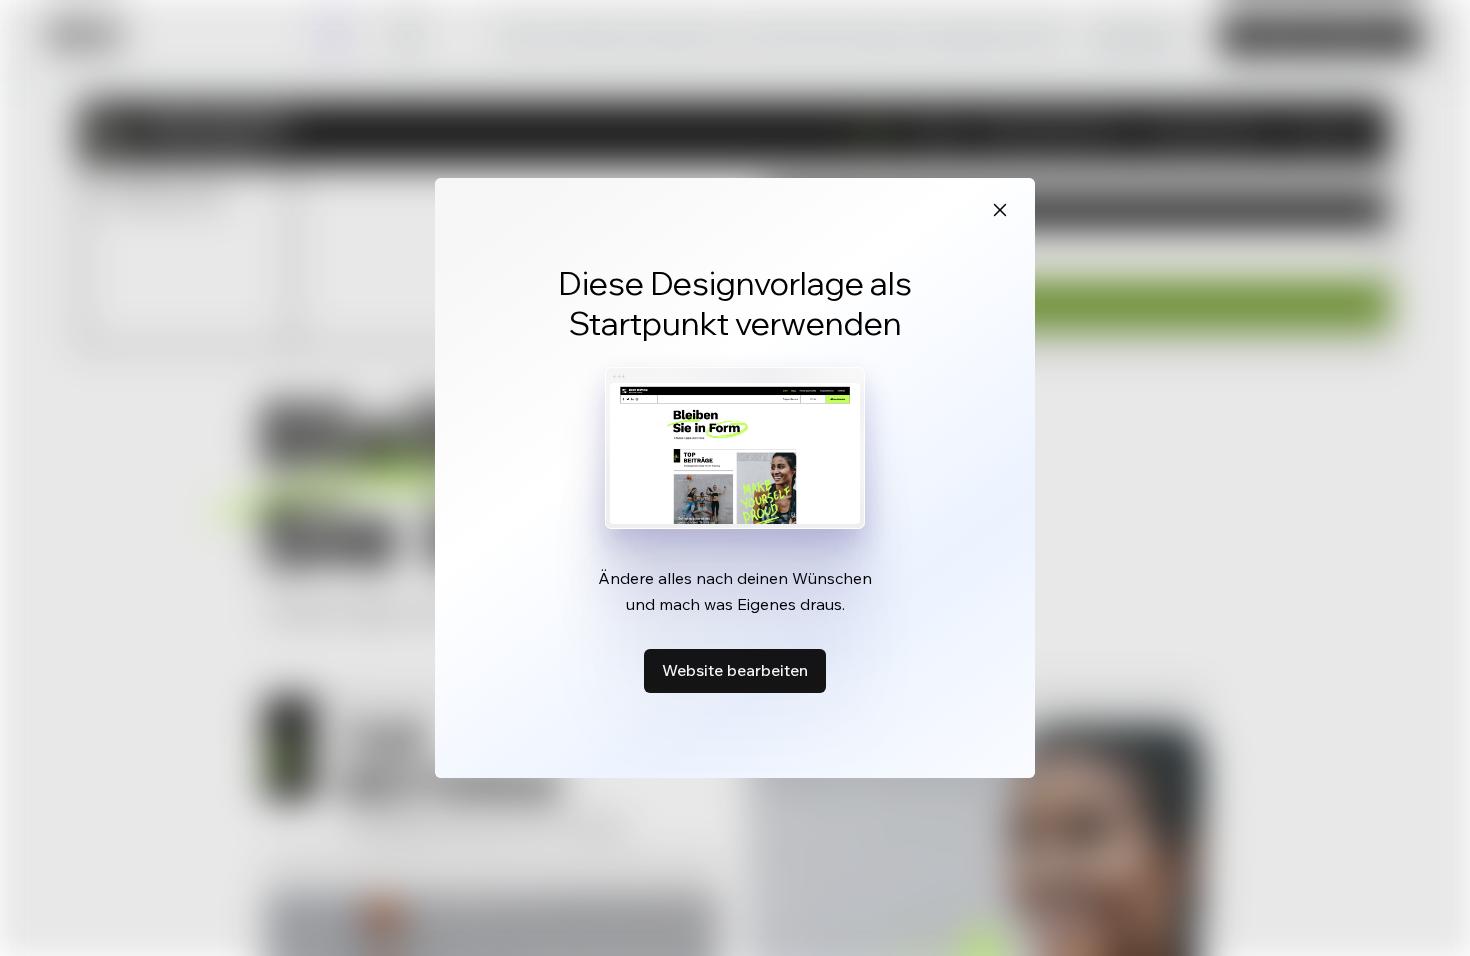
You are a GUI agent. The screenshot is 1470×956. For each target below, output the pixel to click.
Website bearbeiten (735, 670)
